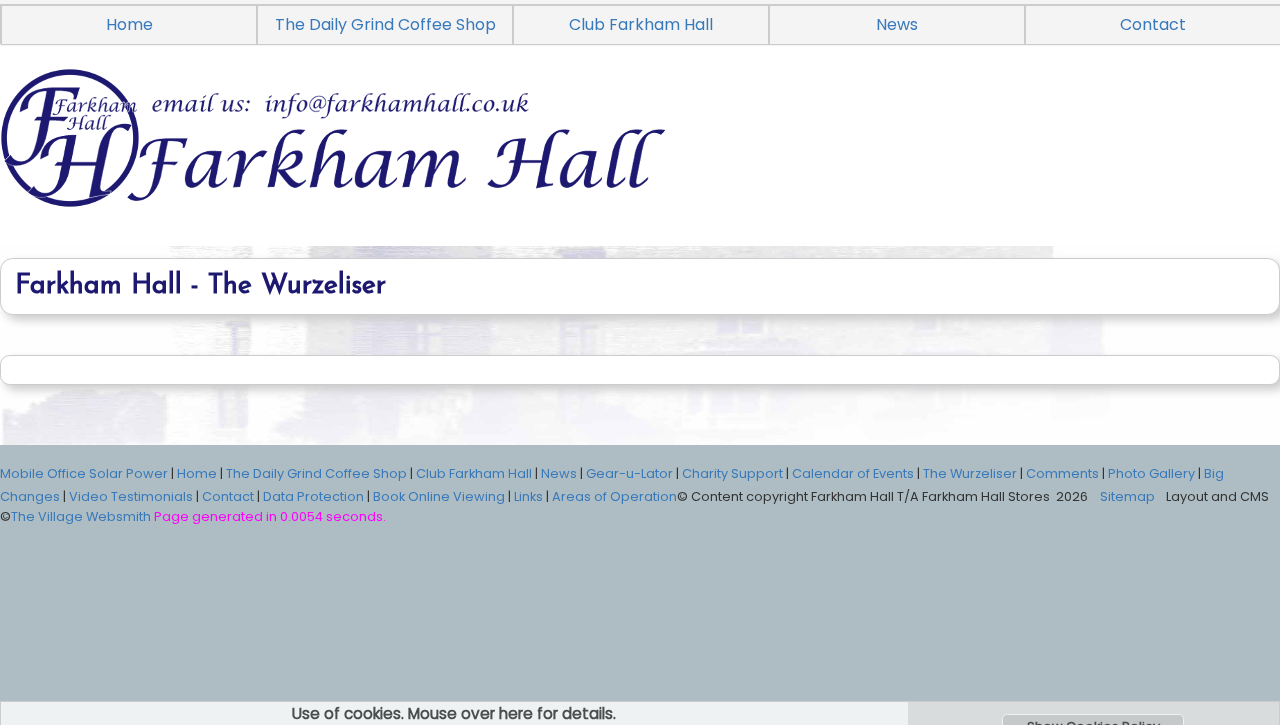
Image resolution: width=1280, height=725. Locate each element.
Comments (1062, 473)
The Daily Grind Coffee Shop (385, 24)
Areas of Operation (614, 496)
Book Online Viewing (439, 496)
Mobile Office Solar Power (84, 473)
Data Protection (313, 496)
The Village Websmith (81, 516)
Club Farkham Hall (641, 24)
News (897, 24)
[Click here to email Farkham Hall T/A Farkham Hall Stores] (640, 161)
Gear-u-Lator (629, 473)
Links (528, 496)
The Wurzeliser (970, 473)
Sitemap (1127, 496)
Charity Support (732, 473)
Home (129, 24)
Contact (228, 496)
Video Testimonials (131, 496)
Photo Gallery (1151, 473)
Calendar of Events (853, 473)
